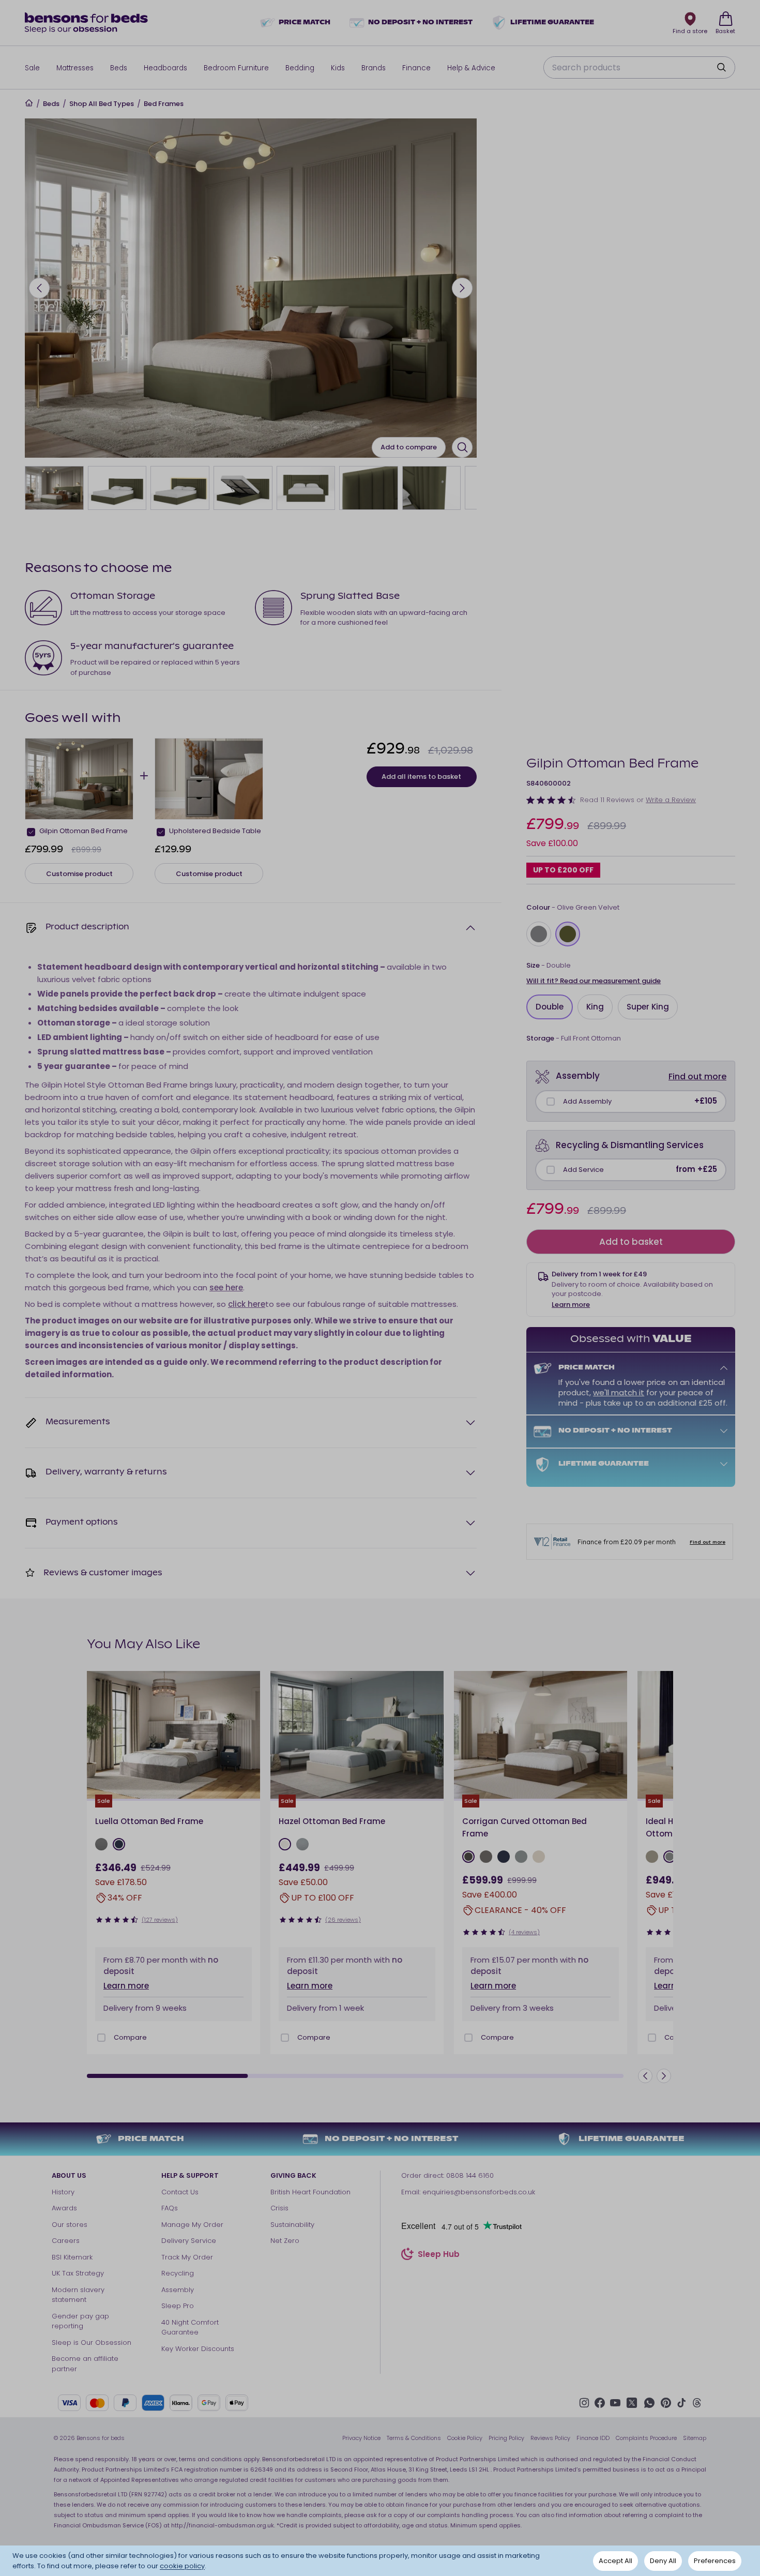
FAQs (170, 2208)
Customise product (79, 874)
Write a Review (671, 800)
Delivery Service (189, 2241)
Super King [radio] (648, 1007)
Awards (64, 2208)
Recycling (178, 2273)
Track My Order (187, 2257)
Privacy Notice (361, 2438)
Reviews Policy (550, 2438)
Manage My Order (192, 2225)
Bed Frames (164, 104)
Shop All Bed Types (102, 104)
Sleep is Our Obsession (92, 2342)
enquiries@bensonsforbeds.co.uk (479, 2192)
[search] (721, 67)
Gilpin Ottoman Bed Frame (83, 831)
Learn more (571, 1305)
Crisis (279, 2208)
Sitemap (695, 2438)
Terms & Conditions (414, 2438)
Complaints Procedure (646, 2438)
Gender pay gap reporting (80, 2321)
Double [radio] (550, 1007)
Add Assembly (587, 1101)
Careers (66, 2241)
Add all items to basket (421, 777)
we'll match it (619, 1392)
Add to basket (631, 1242)
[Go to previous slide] (39, 288)
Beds (51, 104)
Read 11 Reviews (607, 800)
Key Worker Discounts (198, 2349)
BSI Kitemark (72, 2257)
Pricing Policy (506, 2438)
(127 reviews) (160, 1920)
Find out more (697, 1076)
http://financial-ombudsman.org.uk (223, 2525)
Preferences (715, 2561)
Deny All (663, 2561)
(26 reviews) (343, 1920)
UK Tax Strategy (78, 2273)
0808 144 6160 (470, 2175)
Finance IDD (593, 2438)
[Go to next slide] (462, 288)
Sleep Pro (178, 2306)
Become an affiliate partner (85, 2364)
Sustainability (292, 2225)
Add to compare (409, 447)
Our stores (70, 2225)
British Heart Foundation (310, 2192)
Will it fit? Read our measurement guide (594, 981)
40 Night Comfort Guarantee (190, 2328)
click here (247, 1304)
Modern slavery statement (78, 2295)
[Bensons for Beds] (87, 23)
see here (226, 1287)
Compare (130, 2037)
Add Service (583, 1170)
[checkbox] (551, 1102)
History (63, 2192)
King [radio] (595, 1007)
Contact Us (180, 2192)
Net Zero (285, 2241)
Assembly (178, 2290)
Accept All (615, 2561)
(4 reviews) (524, 1932)
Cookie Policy (465, 2438)
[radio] (539, 934)
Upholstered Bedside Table (215, 831)
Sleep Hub (439, 2255)
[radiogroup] (631, 934)
